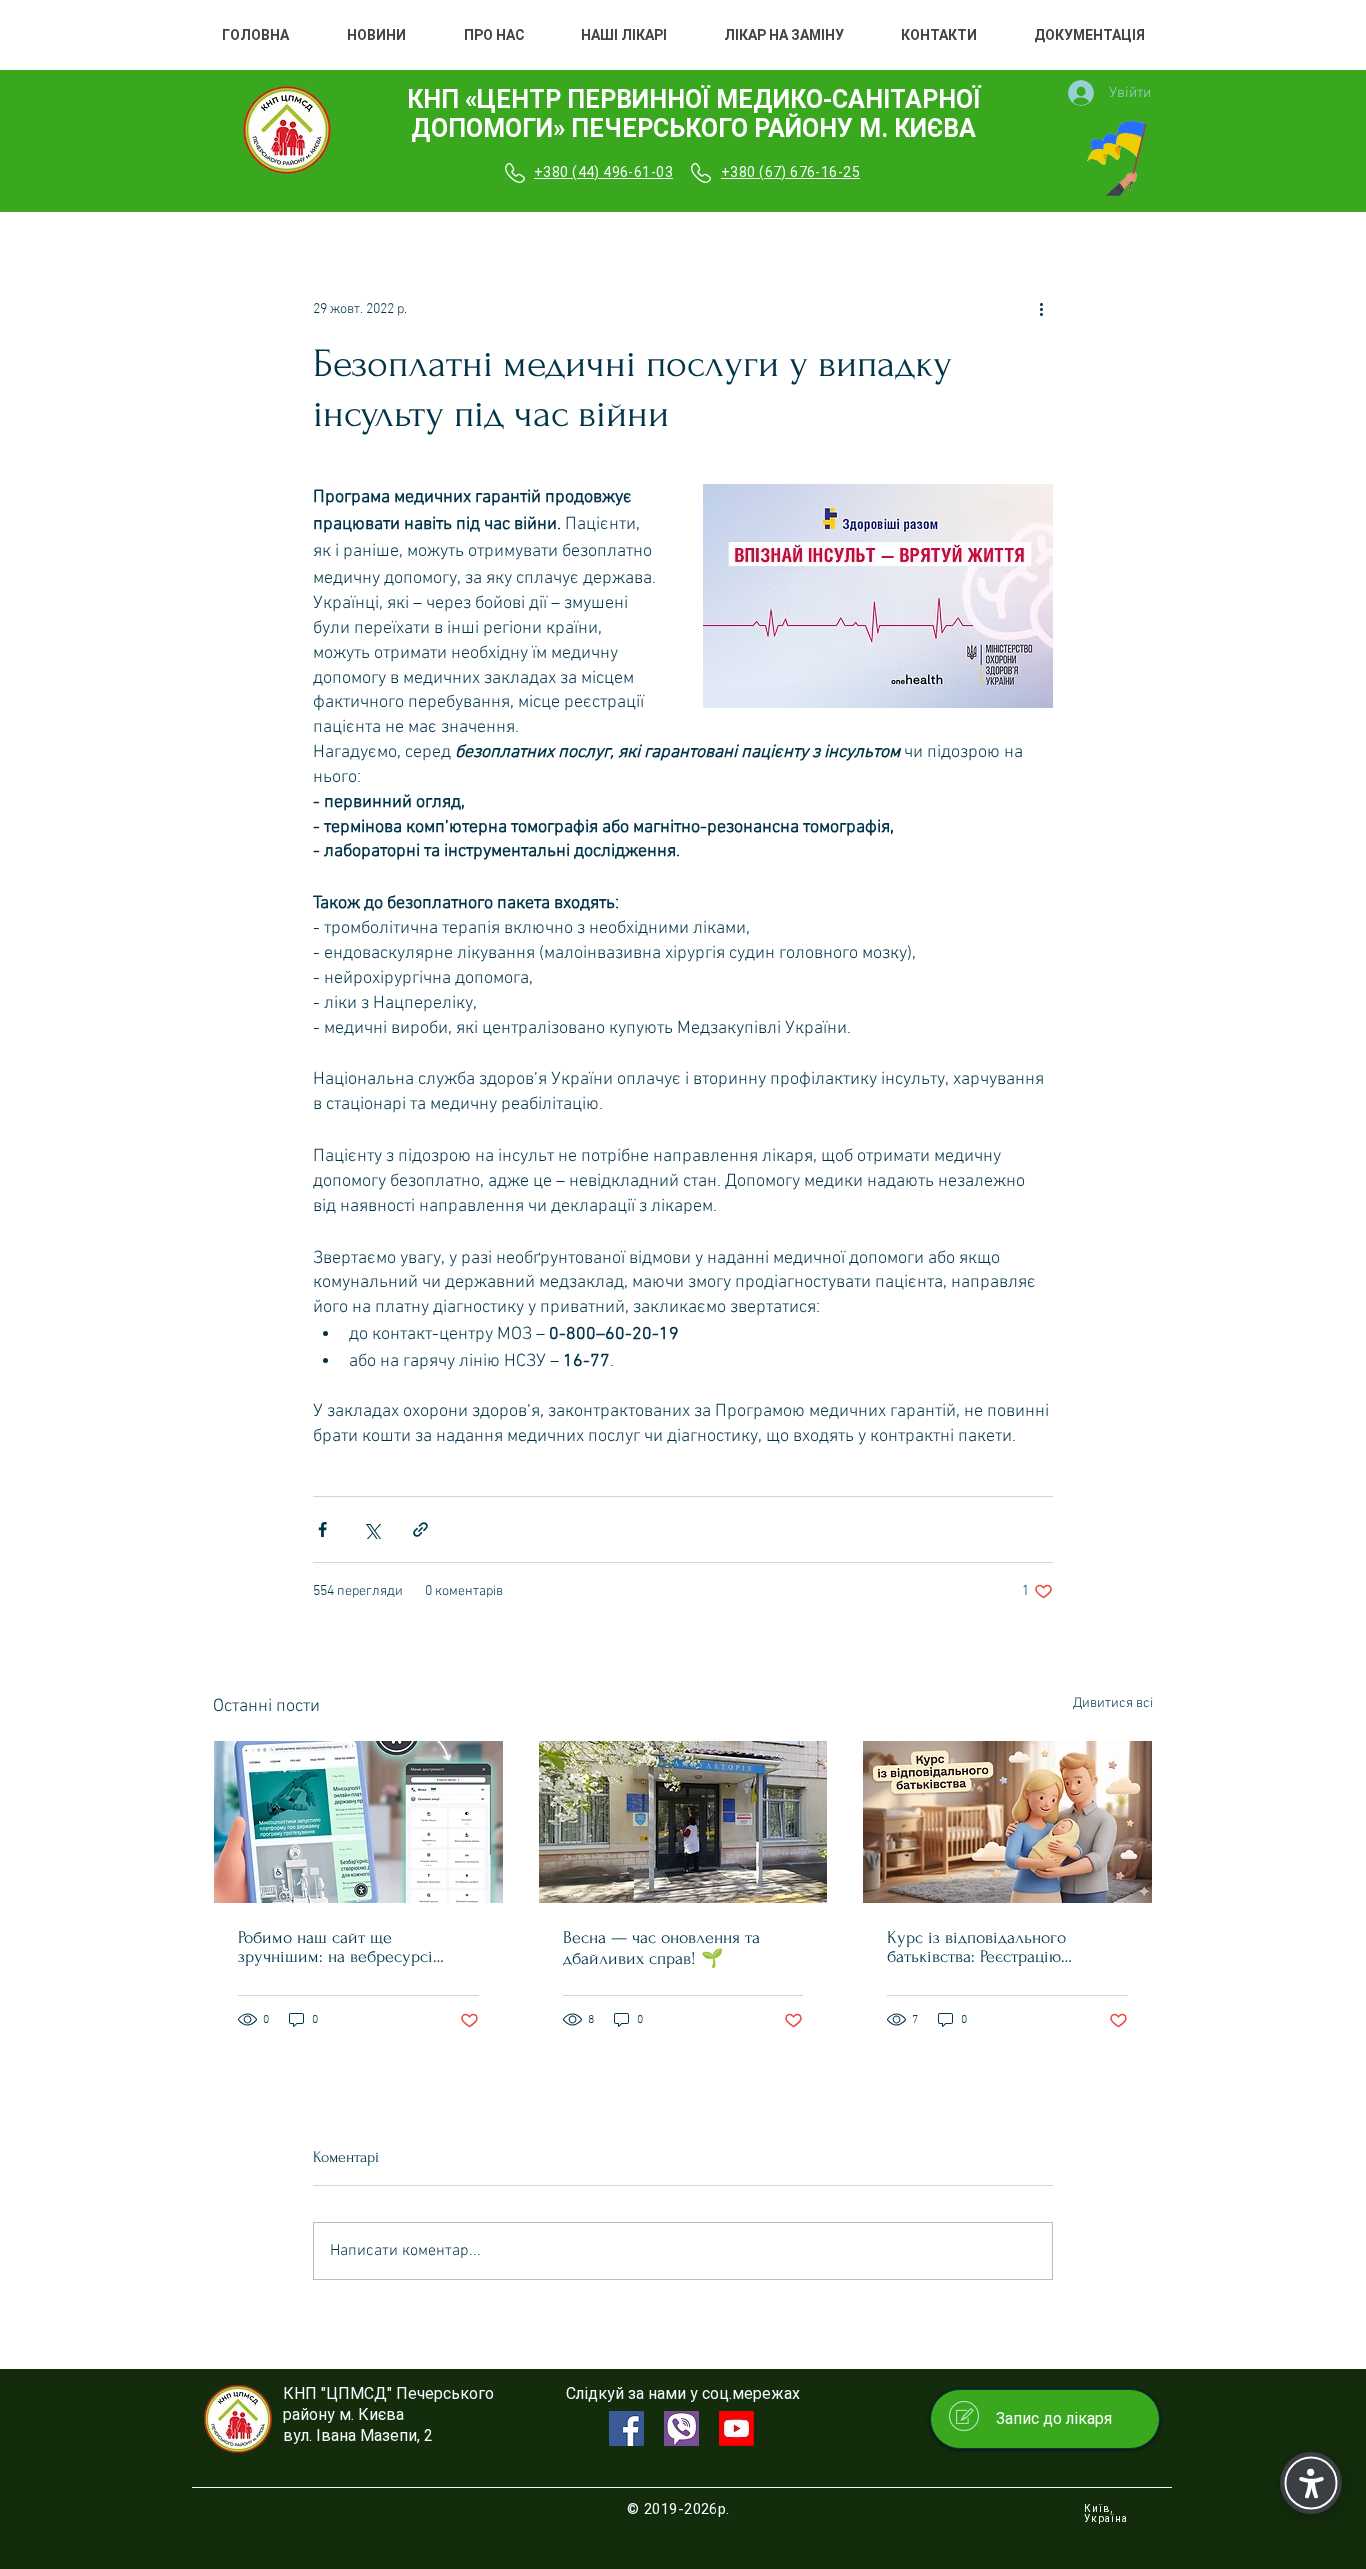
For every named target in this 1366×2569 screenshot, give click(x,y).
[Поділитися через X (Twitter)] (371, 1529)
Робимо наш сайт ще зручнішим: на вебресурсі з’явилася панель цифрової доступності (338, 1947)
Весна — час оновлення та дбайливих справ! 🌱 (661, 1948)
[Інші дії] (1041, 309)
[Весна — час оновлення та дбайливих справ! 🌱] (683, 1822)
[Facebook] (626, 2428)
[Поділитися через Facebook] (322, 1529)
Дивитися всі (1113, 1703)
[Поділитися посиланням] (420, 1529)
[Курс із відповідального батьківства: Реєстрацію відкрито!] (1007, 1822)
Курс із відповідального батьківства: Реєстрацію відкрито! (976, 1947)
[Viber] (681, 2428)
